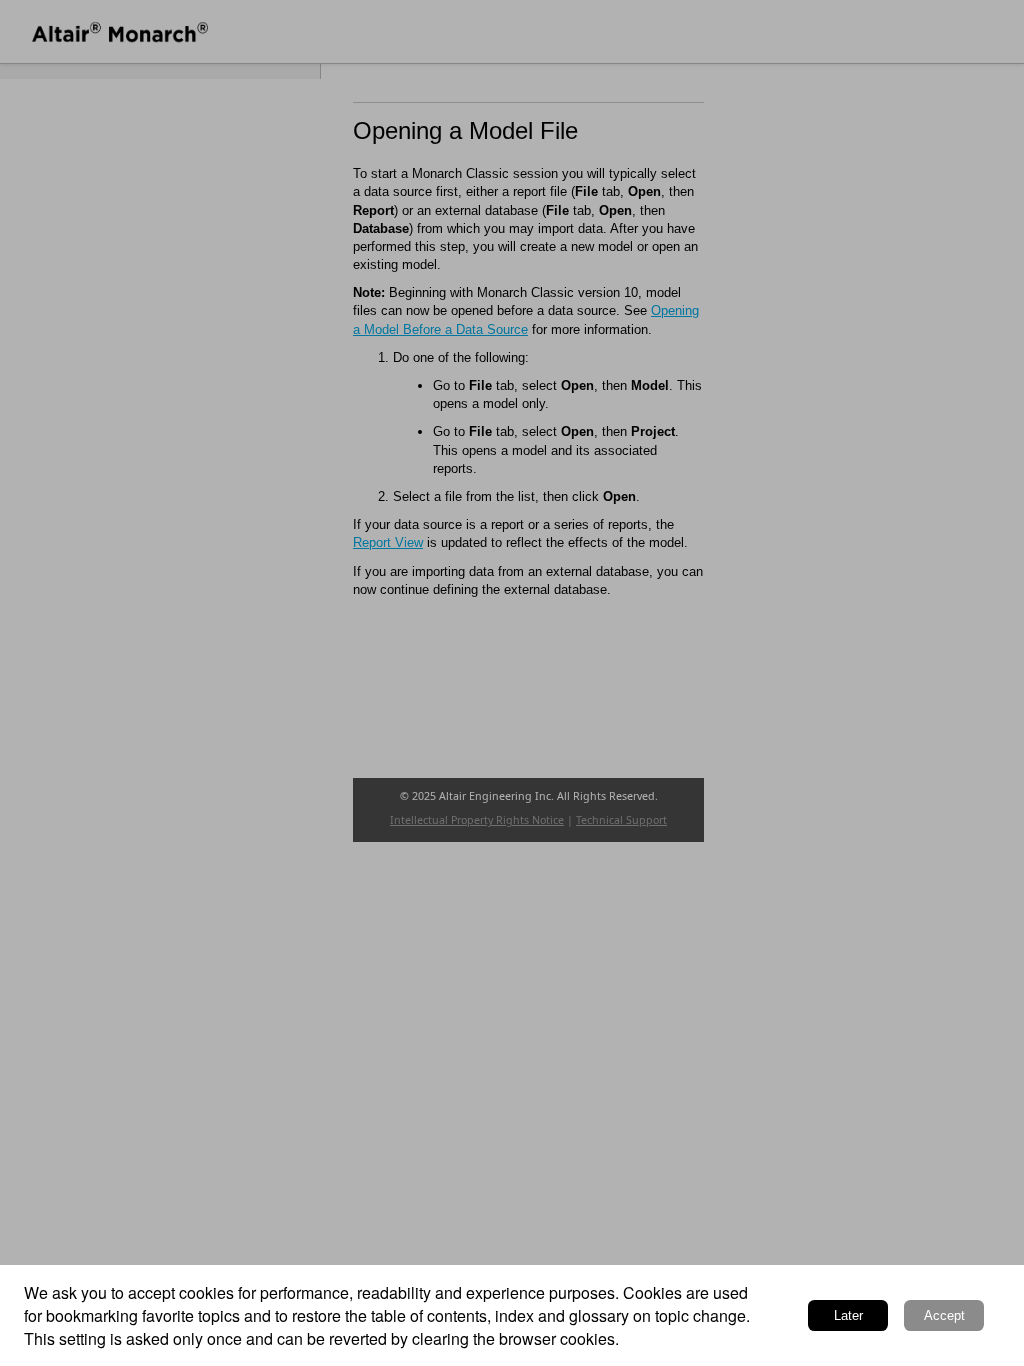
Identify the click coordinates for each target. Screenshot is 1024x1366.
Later (848, 1315)
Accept (944, 1315)
